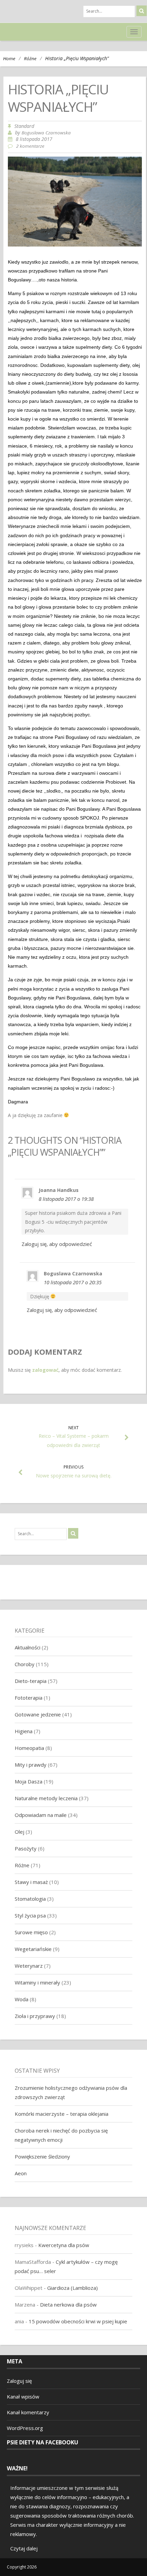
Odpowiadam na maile (41, 1815)
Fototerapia (29, 1698)
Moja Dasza (29, 1781)
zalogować (45, 1370)
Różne (30, 58)
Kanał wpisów (23, 2396)
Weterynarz (29, 1966)
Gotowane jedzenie (38, 1714)
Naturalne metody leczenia (46, 1798)
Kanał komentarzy (28, 2412)
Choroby (25, 1664)
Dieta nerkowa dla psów (68, 2305)
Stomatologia (30, 1899)
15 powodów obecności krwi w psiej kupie (78, 2321)
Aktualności (28, 1647)
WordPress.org (25, 2428)
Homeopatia (29, 1748)
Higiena (24, 1731)
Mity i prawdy (31, 1765)
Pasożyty (26, 1848)
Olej (19, 1832)
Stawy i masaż (31, 1882)
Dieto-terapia (31, 1681)
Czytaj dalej (24, 2548)
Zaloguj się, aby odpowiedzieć (57, 1244)
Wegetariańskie (33, 1949)
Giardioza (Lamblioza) (72, 2288)
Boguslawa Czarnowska (46, 133)
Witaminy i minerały (37, 1982)
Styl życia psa (30, 1915)
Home (9, 58)
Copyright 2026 (22, 2567)
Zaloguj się (19, 2381)
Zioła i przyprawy (35, 2016)
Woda (22, 1999)
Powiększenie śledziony (42, 2156)
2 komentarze (30, 146)
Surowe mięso (31, 1932)
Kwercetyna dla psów (64, 2245)
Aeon (21, 2173)
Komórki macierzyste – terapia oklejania (62, 2114)
